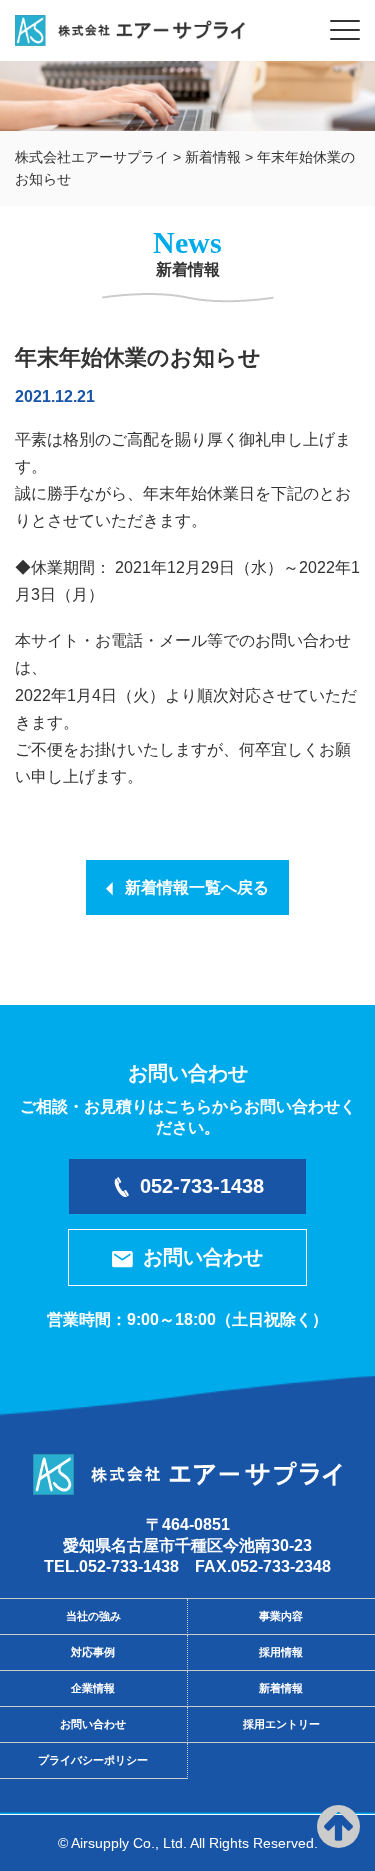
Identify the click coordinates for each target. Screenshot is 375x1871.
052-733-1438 (202, 1186)
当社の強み (93, 1616)
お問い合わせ (203, 1257)
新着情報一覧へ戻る (191, 887)
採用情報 (281, 1652)
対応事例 (93, 1652)
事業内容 (281, 1616)
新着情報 (281, 1688)
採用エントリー (281, 1724)
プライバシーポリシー (93, 1760)
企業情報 (93, 1688)
